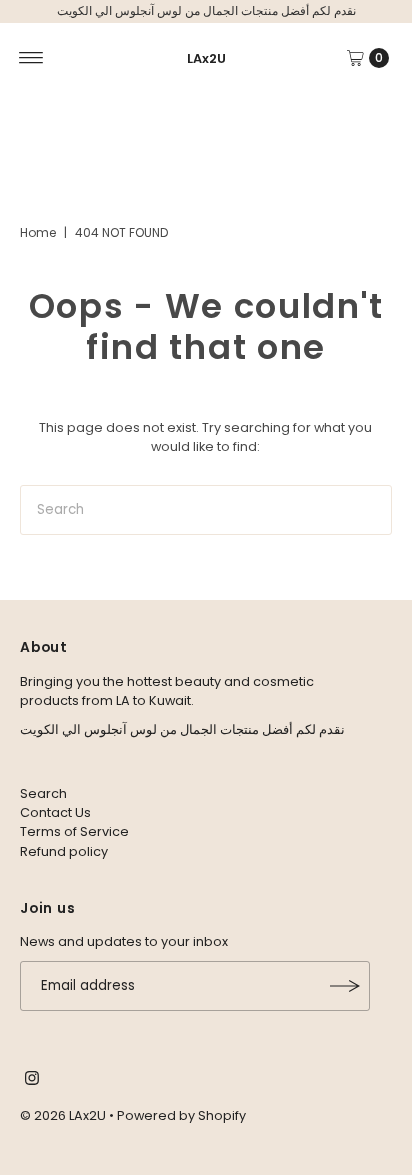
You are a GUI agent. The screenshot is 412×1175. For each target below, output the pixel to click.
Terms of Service (74, 831)
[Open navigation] (31, 58)
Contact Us (55, 812)
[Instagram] (32, 1081)
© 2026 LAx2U (63, 1115)
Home (38, 232)
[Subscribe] (345, 986)
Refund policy (64, 851)
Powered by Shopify (181, 1115)
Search (43, 793)
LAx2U (206, 58)
